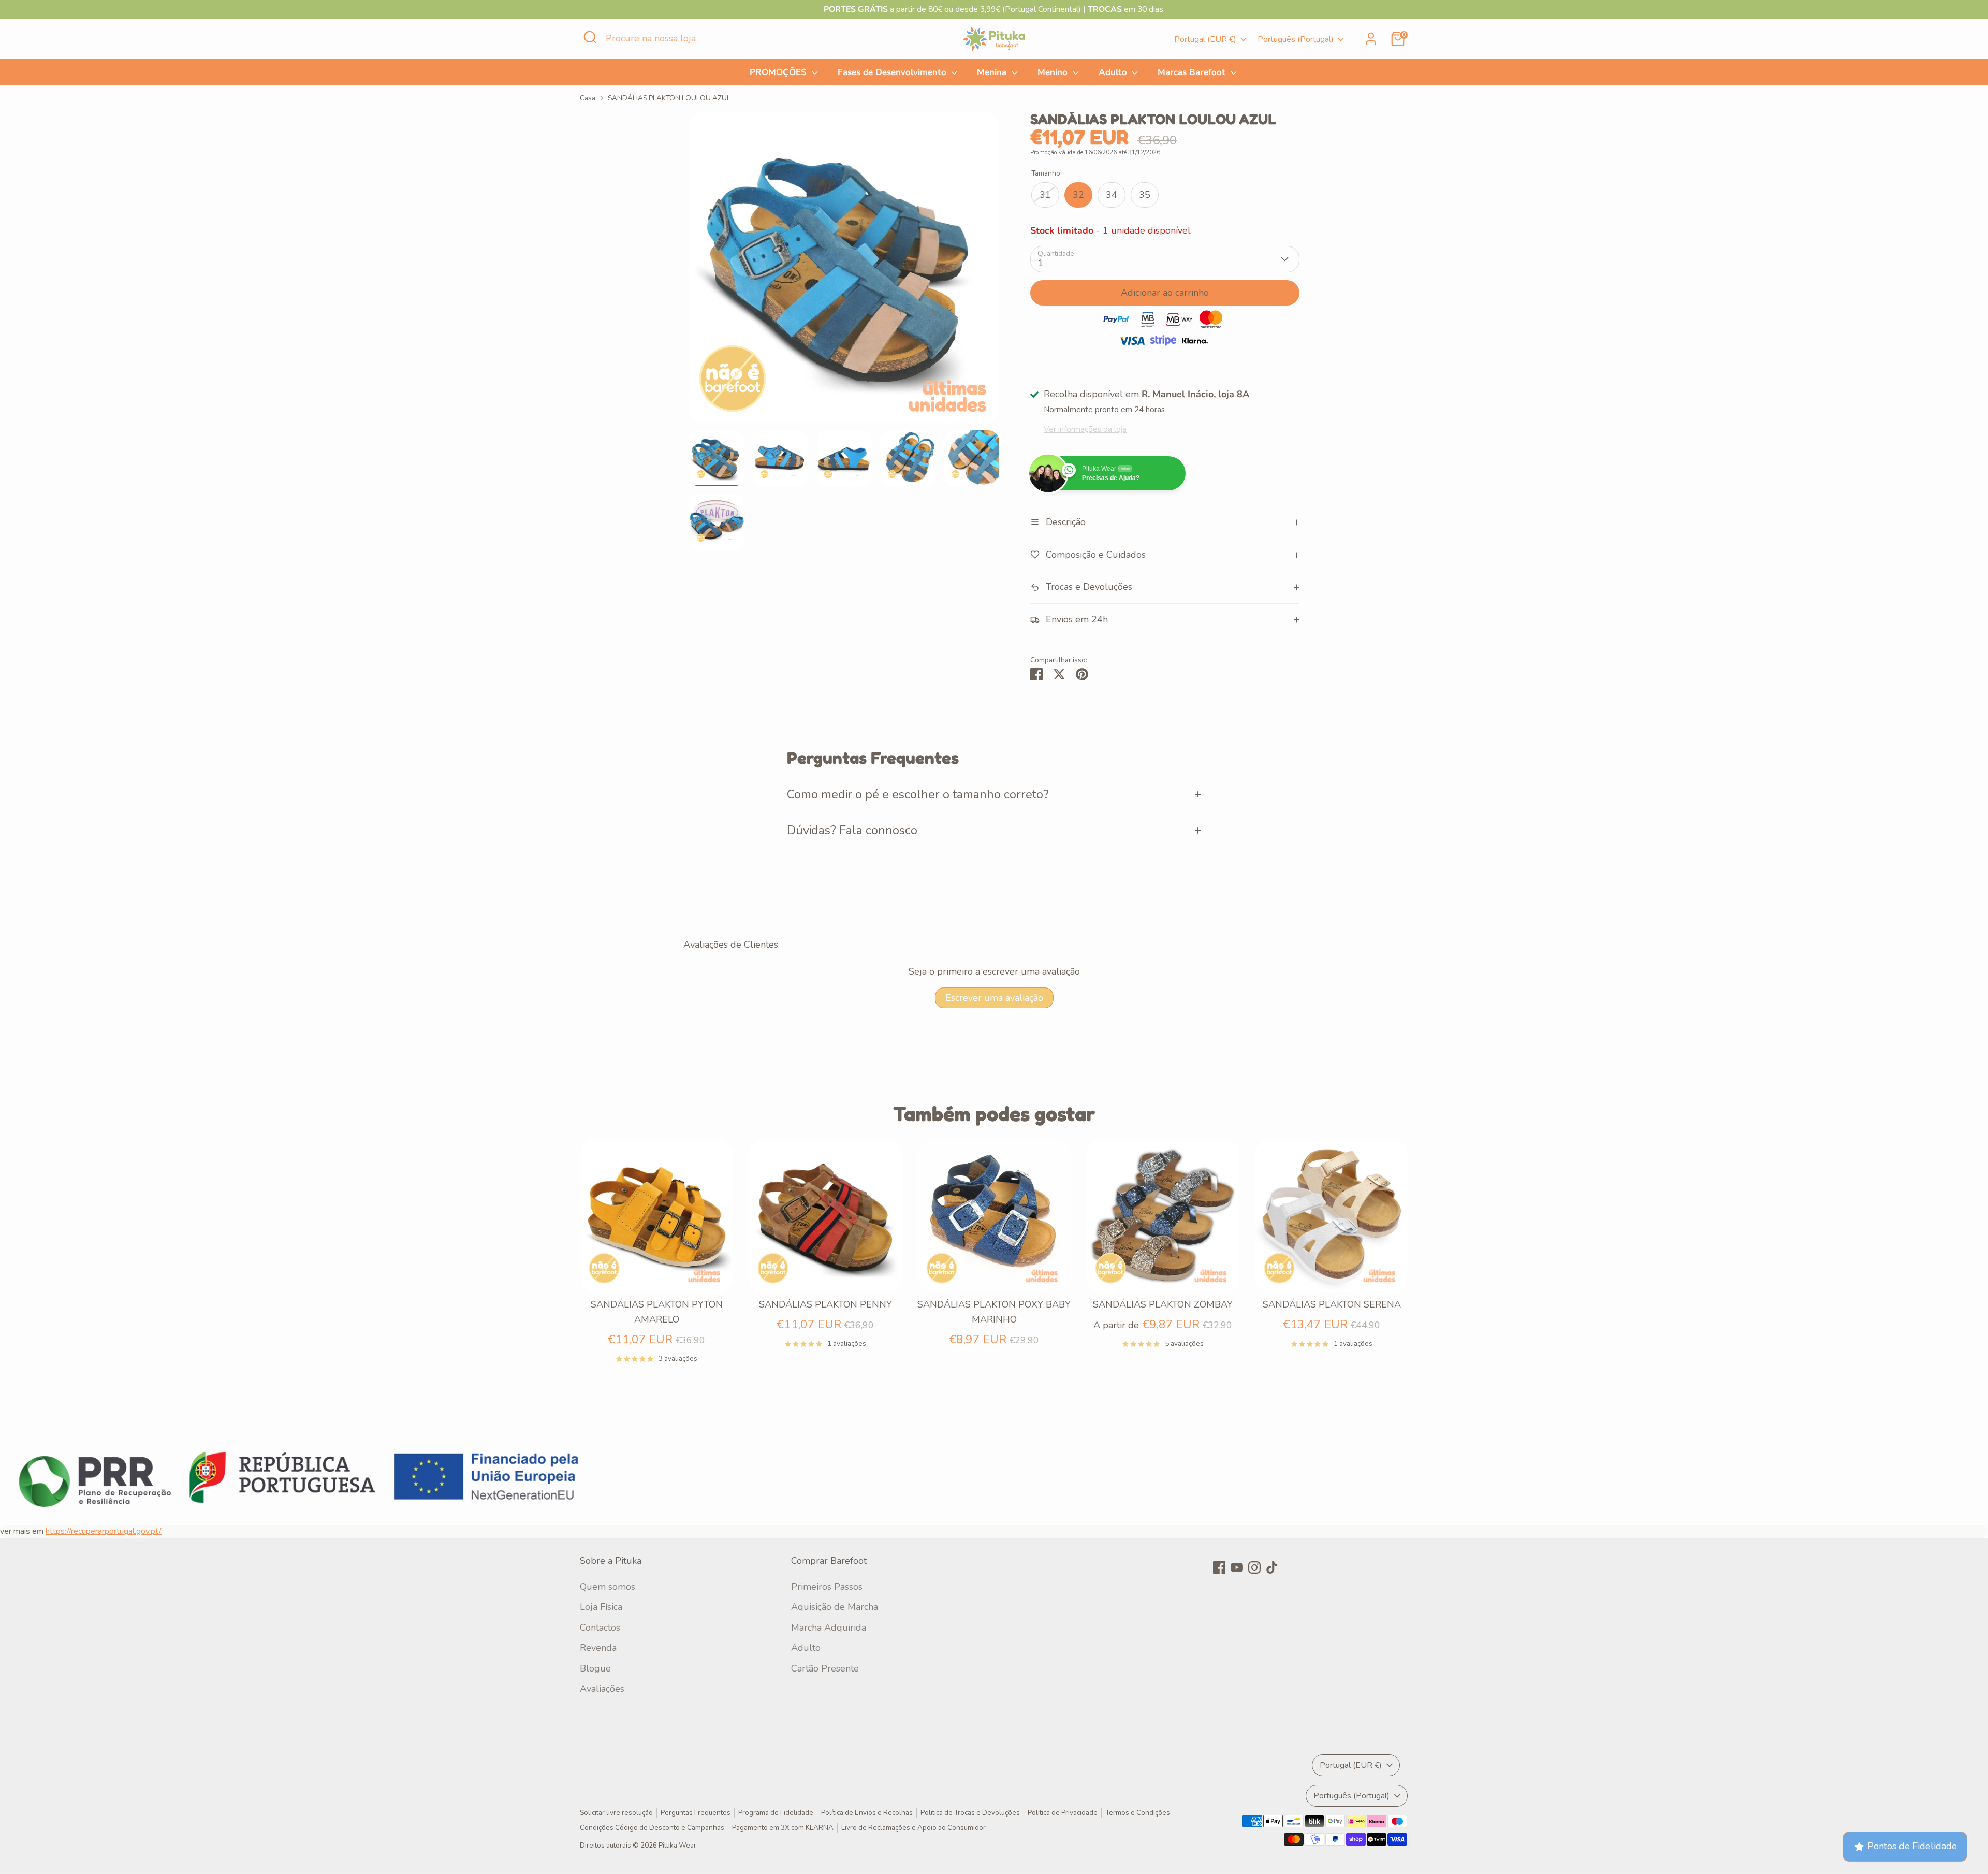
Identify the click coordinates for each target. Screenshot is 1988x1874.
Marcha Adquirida (829, 1628)
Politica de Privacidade (1063, 1813)
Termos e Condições (1138, 1813)
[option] (844, 271)
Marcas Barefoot (1193, 72)
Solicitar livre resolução (616, 1813)
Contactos (600, 1628)
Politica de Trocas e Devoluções (970, 1813)
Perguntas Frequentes (696, 1813)
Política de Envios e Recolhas (867, 1813)
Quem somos (608, 1587)
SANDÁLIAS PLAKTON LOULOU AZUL (669, 98)
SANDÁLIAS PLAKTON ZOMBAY (1163, 1304)
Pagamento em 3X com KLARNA (783, 1828)
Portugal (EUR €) (1205, 39)
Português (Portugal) (1296, 39)
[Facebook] (1219, 1567)
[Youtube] (1237, 1567)
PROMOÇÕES (779, 72)
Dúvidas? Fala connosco (852, 830)
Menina (993, 72)
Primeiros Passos (827, 1587)
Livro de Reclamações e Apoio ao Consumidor (913, 1828)
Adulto (1114, 72)
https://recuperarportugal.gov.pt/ (104, 1531)
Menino (1054, 72)
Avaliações (602, 1689)
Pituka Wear (677, 1845)
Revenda (598, 1648)
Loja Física (601, 1607)
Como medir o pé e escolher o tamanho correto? (918, 794)
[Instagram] (1254, 1567)
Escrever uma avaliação (994, 998)
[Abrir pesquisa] (590, 37)
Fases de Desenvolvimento (893, 72)
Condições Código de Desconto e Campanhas (652, 1828)
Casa (588, 98)
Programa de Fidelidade (776, 1813)
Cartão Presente (825, 1668)
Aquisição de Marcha (835, 1607)
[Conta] (1371, 39)
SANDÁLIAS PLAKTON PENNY (825, 1304)
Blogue (595, 1668)
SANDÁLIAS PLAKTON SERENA (1332, 1304)
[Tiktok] (1272, 1567)
